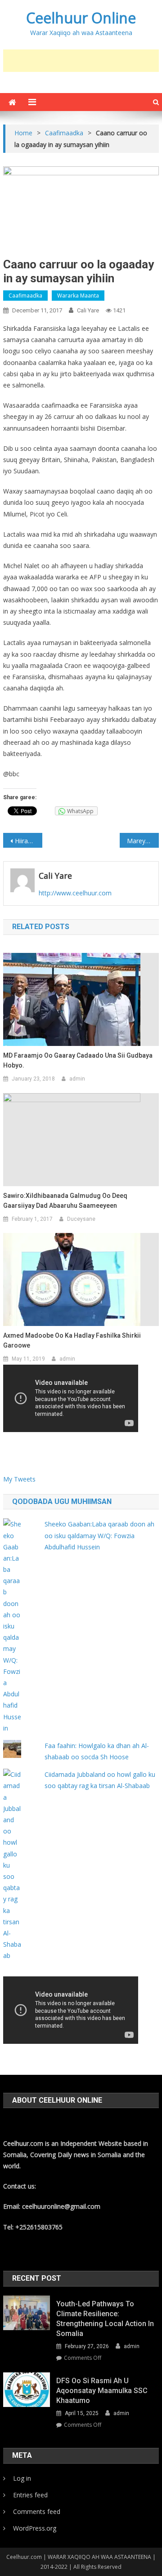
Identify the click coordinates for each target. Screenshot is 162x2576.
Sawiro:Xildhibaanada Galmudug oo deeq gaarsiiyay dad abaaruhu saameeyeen (65, 1201)
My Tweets (19, 1479)
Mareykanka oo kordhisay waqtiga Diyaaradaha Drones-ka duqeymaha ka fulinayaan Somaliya (143, 841)
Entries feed (30, 2495)
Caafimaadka (25, 296)
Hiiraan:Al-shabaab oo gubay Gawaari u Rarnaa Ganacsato (28, 841)
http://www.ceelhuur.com (75, 893)
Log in (22, 2478)
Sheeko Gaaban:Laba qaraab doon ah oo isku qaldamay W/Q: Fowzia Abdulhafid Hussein (99, 1535)
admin (77, 1079)
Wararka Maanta (78, 296)
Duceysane (81, 1219)
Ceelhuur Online (81, 18)
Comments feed (37, 2511)
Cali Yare (88, 310)
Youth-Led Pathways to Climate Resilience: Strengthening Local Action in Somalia (105, 2319)
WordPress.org (35, 2528)
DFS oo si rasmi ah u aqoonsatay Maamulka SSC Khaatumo (102, 2391)
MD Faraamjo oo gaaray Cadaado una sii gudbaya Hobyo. (78, 1060)
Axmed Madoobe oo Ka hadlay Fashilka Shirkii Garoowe (72, 1340)
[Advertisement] (82, 61)
